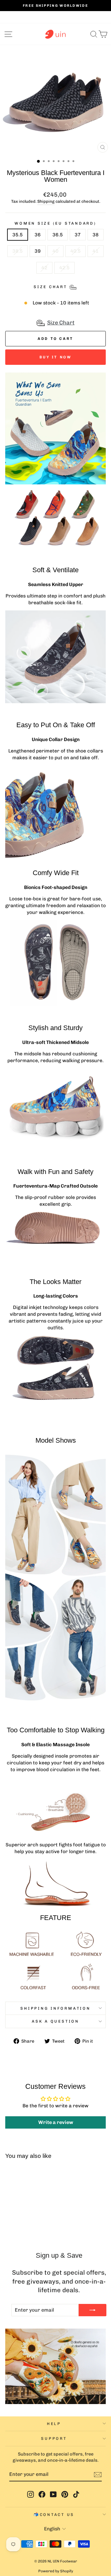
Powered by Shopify (56, 2571)
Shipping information (55, 2008)
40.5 (76, 251)
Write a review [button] (56, 2122)
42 (44, 268)
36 (38, 235)
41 (96, 251)
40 (55, 251)
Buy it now (56, 357)
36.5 (58, 235)
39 (38, 251)
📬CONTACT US (54, 2515)
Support (54, 2438)
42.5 (64, 268)
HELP (54, 2424)
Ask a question (55, 2021)
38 (96, 235)
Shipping (46, 201)
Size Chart (61, 323)
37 (78, 235)
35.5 (18, 235)
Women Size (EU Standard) (55, 223)
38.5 (18, 251)
